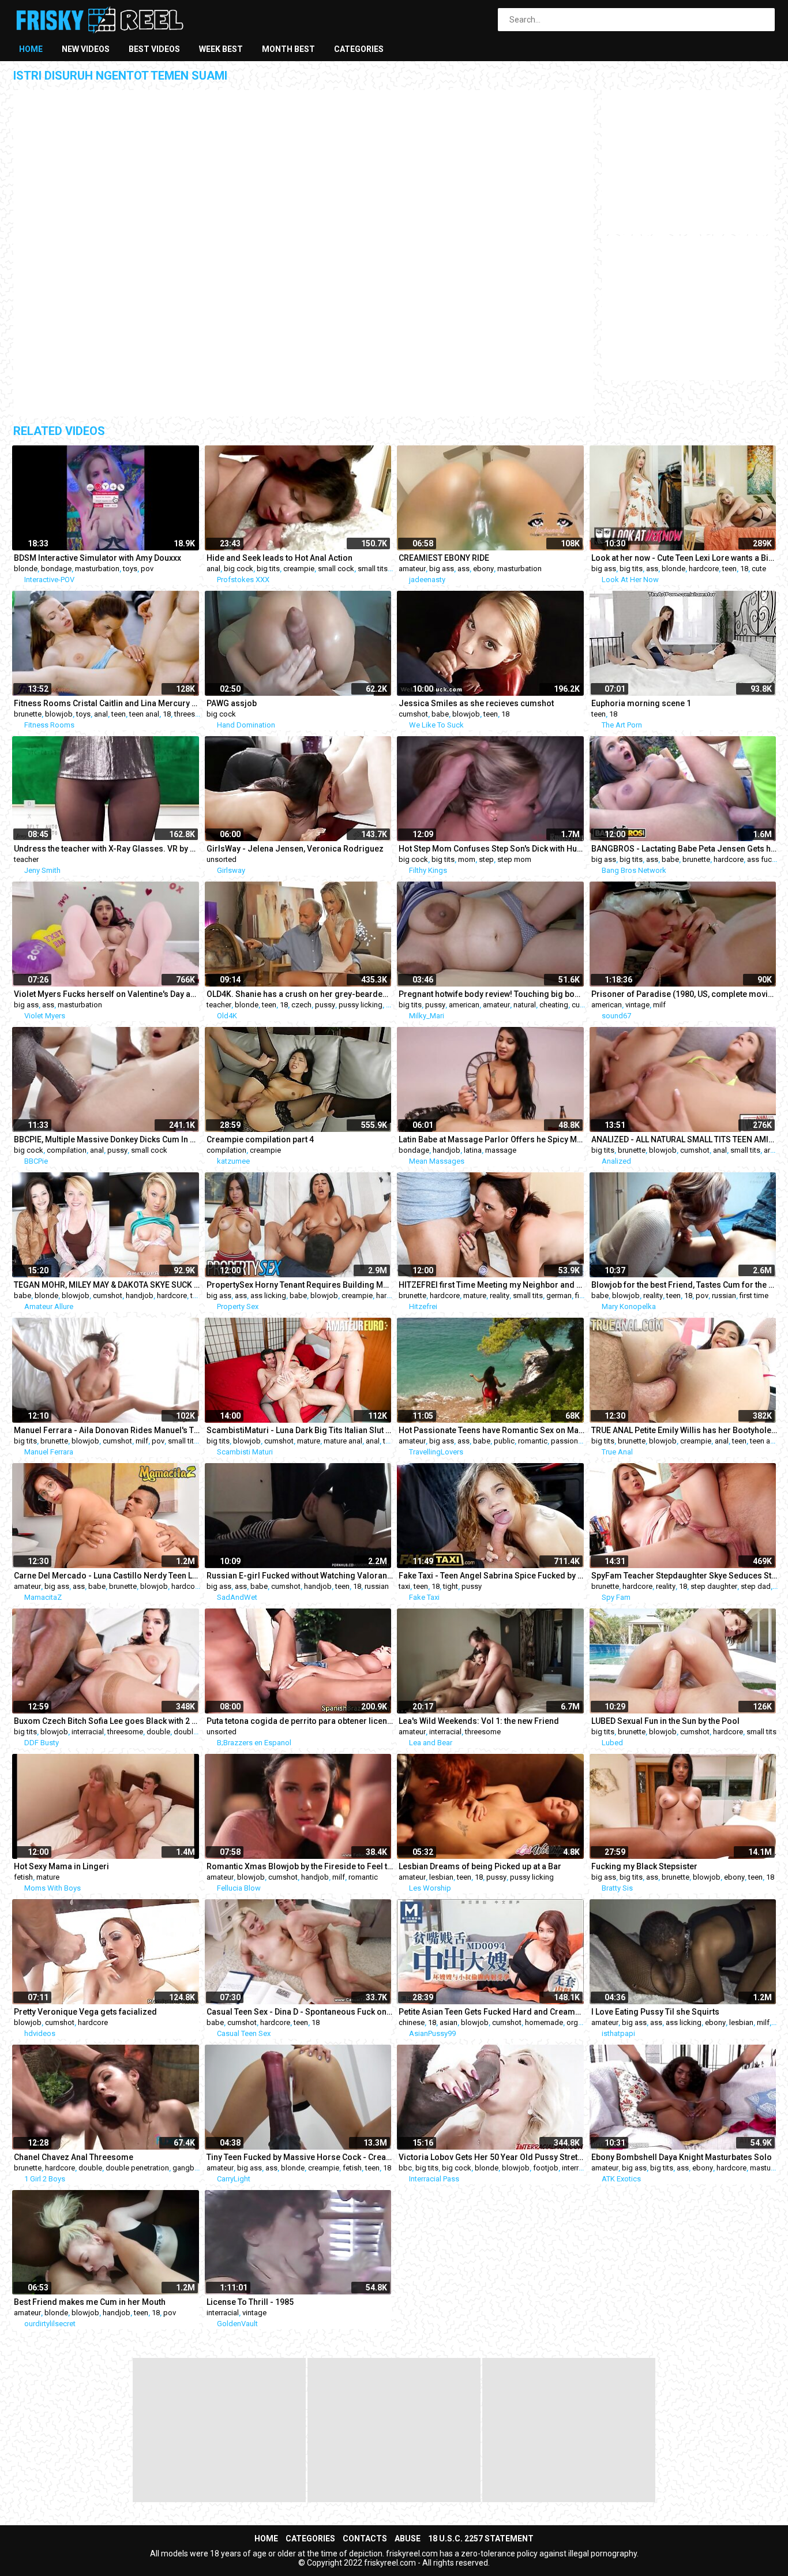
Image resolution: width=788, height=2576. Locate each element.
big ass (442, 569)
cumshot (413, 714)
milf (659, 1005)
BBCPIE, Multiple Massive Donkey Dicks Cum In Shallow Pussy (107, 1139)
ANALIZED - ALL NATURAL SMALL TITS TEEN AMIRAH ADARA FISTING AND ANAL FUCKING (685, 1139)
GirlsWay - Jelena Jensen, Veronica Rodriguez (295, 849)
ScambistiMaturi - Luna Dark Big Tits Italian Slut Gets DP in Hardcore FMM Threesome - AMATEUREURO (300, 1430)
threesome (192, 714)
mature (475, 1296)
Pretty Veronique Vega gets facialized (85, 2012)
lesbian (441, 1877)
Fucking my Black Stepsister (644, 1866)
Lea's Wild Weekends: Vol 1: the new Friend (479, 1721)
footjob (546, 2168)
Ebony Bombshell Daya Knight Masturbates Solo (682, 2157)
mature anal (343, 1441)
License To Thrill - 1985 (250, 2302)
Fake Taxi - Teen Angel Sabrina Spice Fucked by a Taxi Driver (492, 1576)
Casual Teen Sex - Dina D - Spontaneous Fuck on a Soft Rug (300, 2012)
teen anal (144, 714)
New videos (86, 49)
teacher (26, 859)
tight (451, 1586)
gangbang (190, 2168)
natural (525, 1005)
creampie (299, 569)
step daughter (714, 1586)
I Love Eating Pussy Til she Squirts (655, 2012)
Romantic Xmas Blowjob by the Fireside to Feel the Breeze (300, 1866)
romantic (533, 1441)
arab (771, 1150)
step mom (514, 859)
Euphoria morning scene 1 (641, 703)
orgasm (579, 2022)
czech (301, 1005)
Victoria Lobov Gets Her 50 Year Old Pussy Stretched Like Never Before (492, 2157)
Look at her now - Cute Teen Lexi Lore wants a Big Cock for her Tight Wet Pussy (685, 558)
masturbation (97, 569)
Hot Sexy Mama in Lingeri (61, 1866)
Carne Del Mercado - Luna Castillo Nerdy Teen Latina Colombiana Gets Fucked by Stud (107, 1576)
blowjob (59, 714)
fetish (23, 1877)
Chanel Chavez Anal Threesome (74, 2157)
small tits (373, 569)
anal (213, 569)
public (504, 1441)
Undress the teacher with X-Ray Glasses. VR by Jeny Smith (107, 849)
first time (754, 1296)
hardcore (704, 569)
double (158, 1732)
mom (467, 859)
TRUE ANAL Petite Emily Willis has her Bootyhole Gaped (685, 1430)
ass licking (268, 1296)
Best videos (154, 49)
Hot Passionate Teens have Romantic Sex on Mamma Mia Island (492, 1430)
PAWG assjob (232, 703)
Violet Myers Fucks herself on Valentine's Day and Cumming (107, 994)
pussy (325, 1005)
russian (724, 1296)
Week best (221, 49)
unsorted (222, 859)
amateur (412, 569)
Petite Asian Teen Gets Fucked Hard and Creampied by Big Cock (492, 2012)
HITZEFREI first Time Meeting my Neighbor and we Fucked (492, 1285)
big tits (268, 569)
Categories (359, 49)
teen (729, 569)
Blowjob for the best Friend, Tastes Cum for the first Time (685, 1285)
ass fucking (767, 859)
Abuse (408, 2538)
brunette (28, 714)
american (464, 1005)
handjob (446, 1150)
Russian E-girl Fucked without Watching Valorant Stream (300, 1576)
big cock (239, 569)
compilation (67, 1150)
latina (473, 1150)
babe (440, 714)
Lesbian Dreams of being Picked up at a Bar (480, 1866)
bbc (405, 2168)
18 (744, 569)
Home (31, 49)
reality (500, 1296)
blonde (26, 569)
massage (501, 1150)
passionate (570, 1441)
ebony (483, 569)
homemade (544, 2022)
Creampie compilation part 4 (260, 1139)
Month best (288, 49)
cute (759, 569)
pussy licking (361, 1005)
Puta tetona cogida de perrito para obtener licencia (300, 1721)
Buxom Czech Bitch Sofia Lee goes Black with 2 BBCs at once (107, 1721)
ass (464, 569)
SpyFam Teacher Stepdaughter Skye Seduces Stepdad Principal (685, 1576)
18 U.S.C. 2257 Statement (481, 2538)
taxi (404, 1586)
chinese (412, 2022)
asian (449, 2022)
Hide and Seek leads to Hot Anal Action (279, 558)
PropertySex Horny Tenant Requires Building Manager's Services (300, 1285)
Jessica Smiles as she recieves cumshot (476, 703)
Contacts (365, 2538)
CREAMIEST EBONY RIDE (444, 558)
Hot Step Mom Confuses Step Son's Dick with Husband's (492, 849)
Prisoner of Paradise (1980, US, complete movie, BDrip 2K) (685, 994)
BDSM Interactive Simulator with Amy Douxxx (97, 558)
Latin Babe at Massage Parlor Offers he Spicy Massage (492, 1139)
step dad (756, 1586)
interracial (88, 1732)
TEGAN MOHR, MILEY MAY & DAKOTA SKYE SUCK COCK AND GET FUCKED (107, 1285)
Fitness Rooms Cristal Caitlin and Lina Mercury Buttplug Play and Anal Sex (107, 703)
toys (130, 569)
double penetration (137, 2168)
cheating (554, 1005)
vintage (637, 1005)
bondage (56, 569)
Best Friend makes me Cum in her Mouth (90, 2302)
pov (147, 569)
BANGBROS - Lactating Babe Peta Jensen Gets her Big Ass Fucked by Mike (685, 849)
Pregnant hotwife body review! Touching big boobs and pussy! (492, 994)
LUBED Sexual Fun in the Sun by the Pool (665, 1721)
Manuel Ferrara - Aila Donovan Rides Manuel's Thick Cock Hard (107, 1430)
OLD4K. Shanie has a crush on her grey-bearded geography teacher (300, 994)
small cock (336, 569)
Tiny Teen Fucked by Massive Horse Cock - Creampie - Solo (300, 2157)
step (486, 859)
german (559, 1296)
